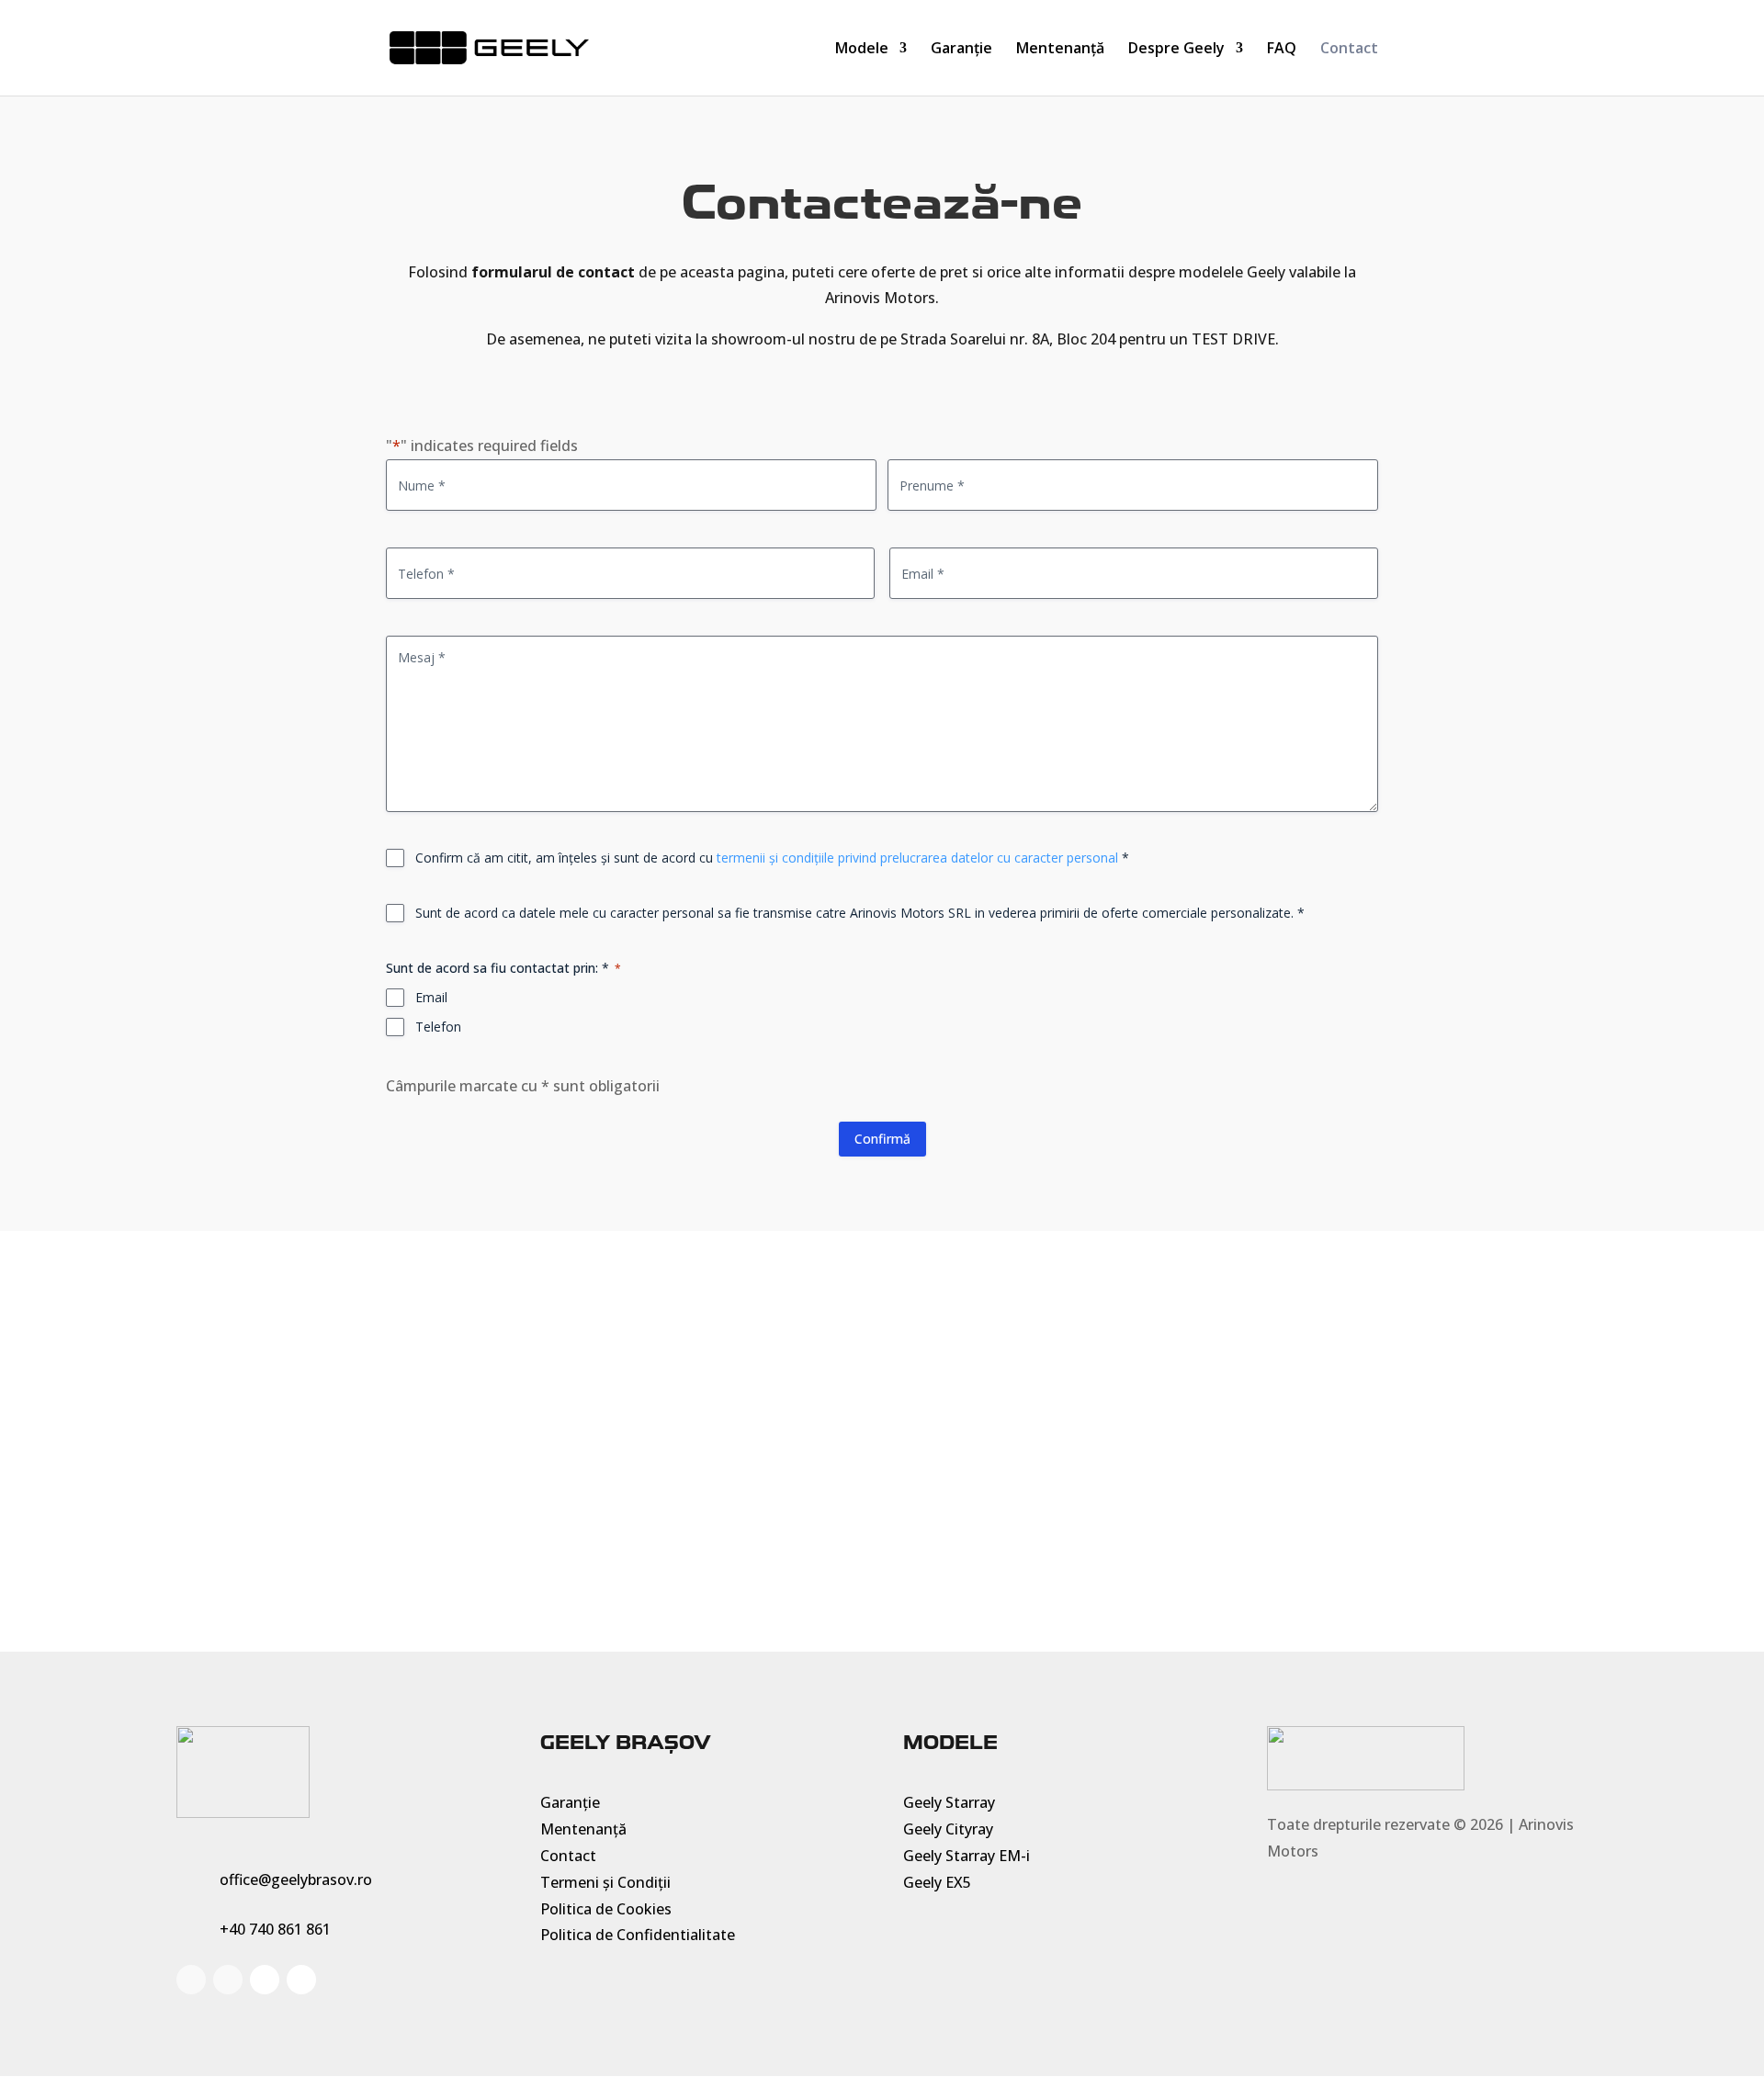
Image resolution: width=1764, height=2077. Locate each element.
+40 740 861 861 (275, 1929)
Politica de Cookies (606, 1909)
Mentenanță (1060, 50)
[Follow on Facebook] (191, 1980)
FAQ (1282, 50)
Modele (862, 50)
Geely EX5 (937, 1882)
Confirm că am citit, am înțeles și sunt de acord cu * (772, 858)
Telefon (438, 1027)
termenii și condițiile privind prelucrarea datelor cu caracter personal (917, 858)
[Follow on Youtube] (265, 1980)
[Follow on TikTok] (301, 1980)
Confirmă (882, 1139)
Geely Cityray (948, 1829)
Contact (1349, 50)
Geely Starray (949, 1802)
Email (431, 997)
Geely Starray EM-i (967, 1856)
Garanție (961, 50)
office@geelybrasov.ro (296, 1879)
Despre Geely (1176, 50)
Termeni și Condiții (605, 1882)
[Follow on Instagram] (228, 1980)
